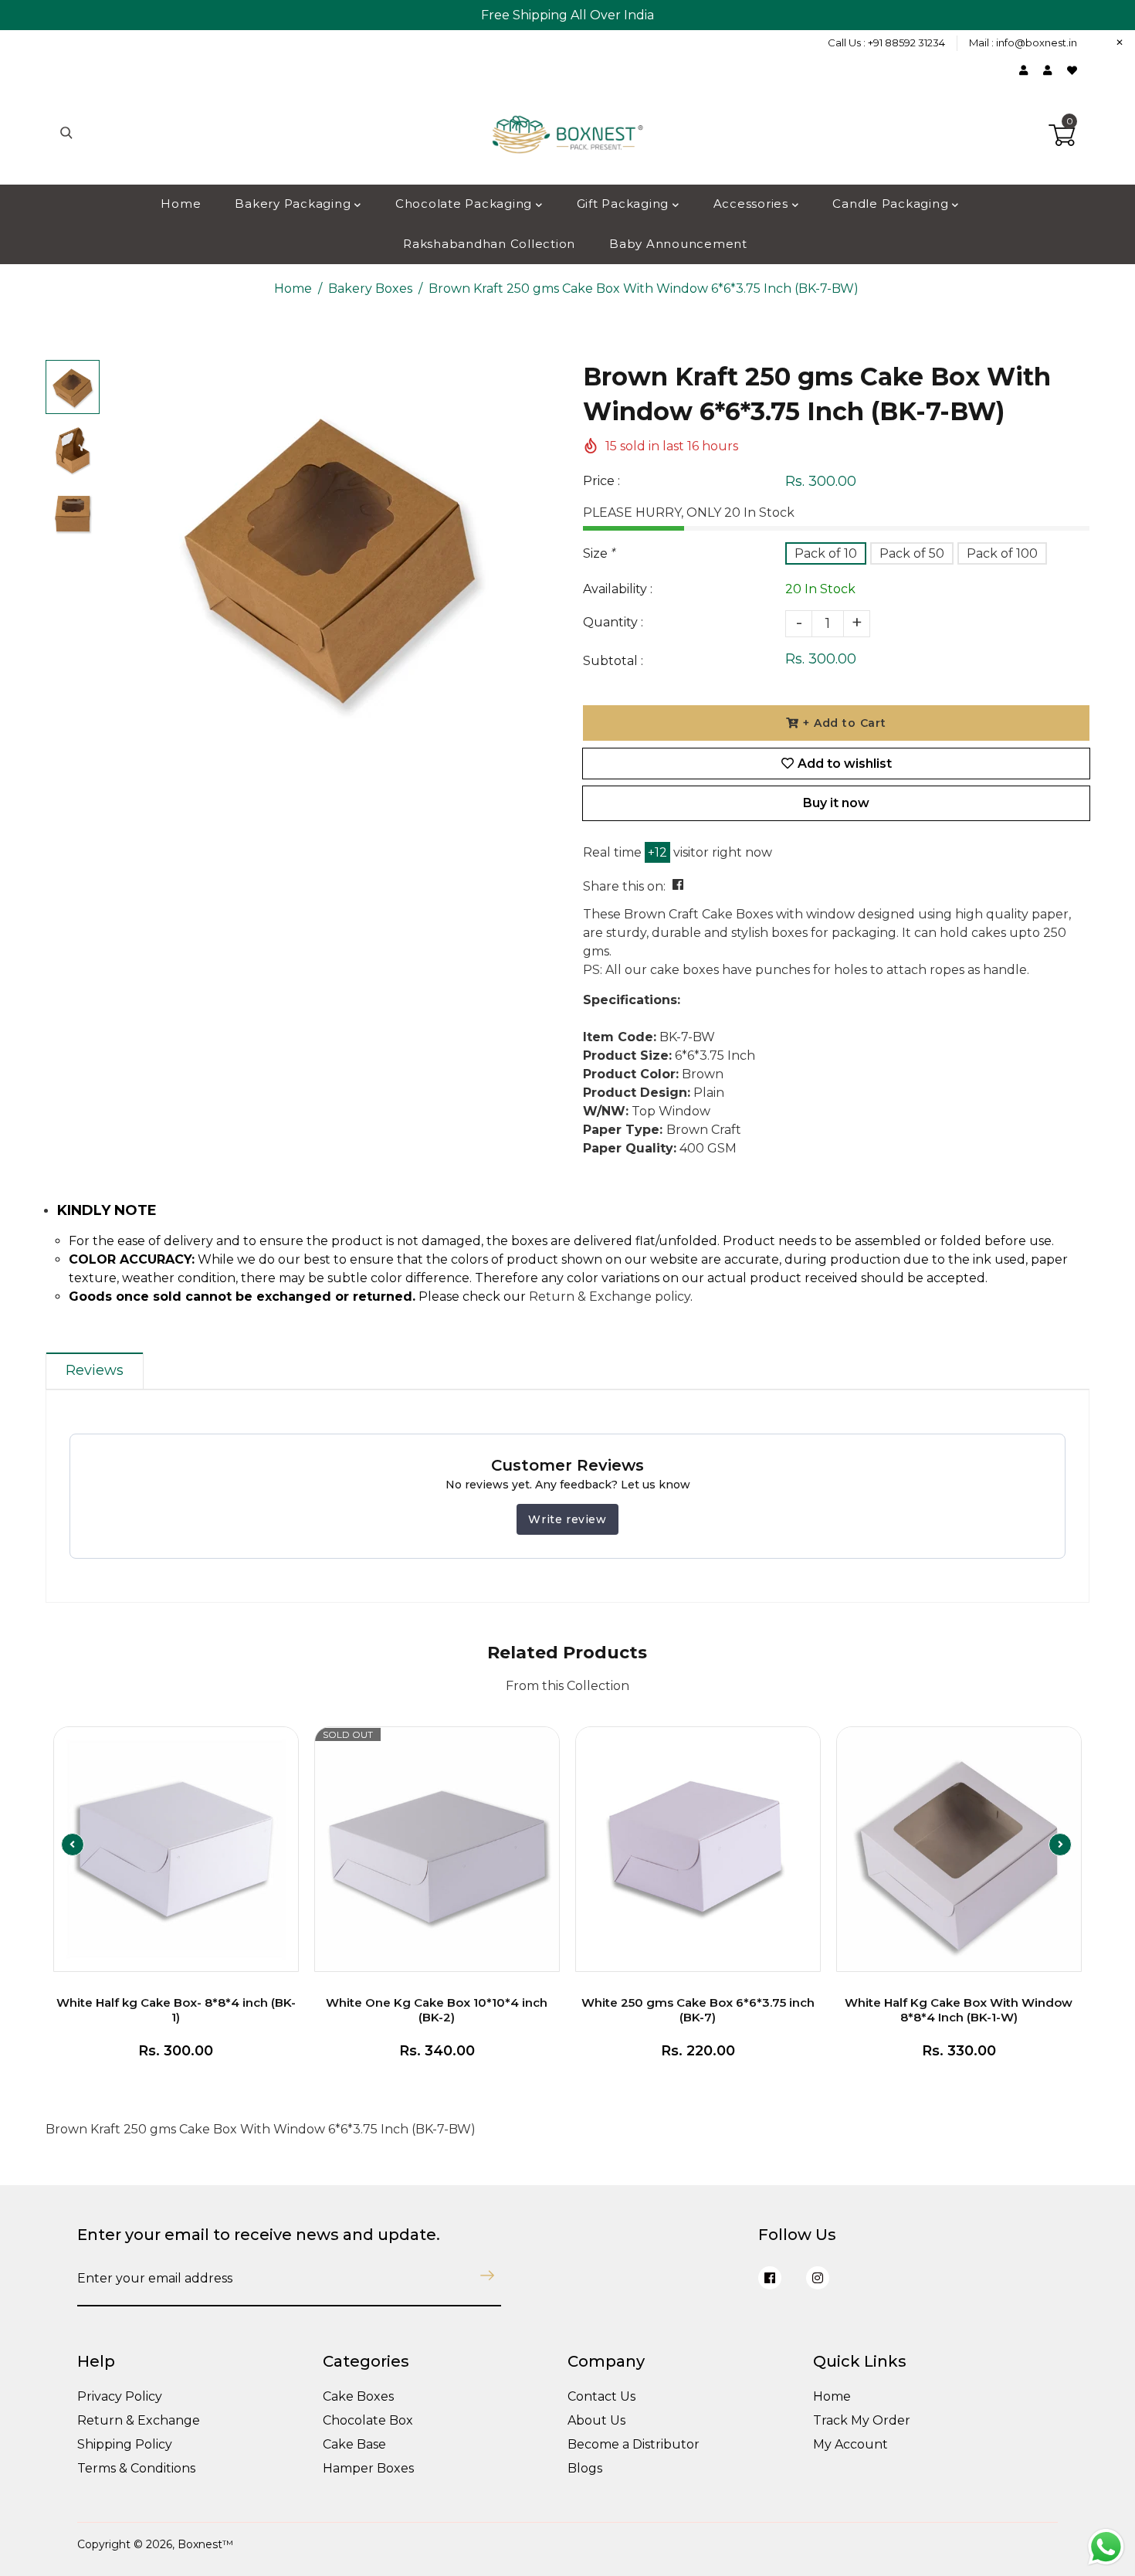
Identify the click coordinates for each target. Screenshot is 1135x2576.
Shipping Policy (125, 2444)
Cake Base (354, 2444)
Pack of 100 (1002, 553)
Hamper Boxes (368, 2468)
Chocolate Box (368, 2420)
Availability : (618, 589)
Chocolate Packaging (466, 204)
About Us (596, 2420)
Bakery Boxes (370, 288)
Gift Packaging (625, 204)
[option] (330, 553)
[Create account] (1051, 70)
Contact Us (601, 2396)
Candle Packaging (892, 204)
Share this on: (624, 886)
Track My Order (862, 2420)
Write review (567, 1519)
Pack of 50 (912, 553)
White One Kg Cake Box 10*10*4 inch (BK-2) (437, 2010)
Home (181, 204)
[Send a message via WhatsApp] (1106, 2547)
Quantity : (613, 622)
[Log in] (1027, 70)
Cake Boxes (358, 2396)
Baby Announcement (678, 244)
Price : (601, 481)
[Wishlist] (1072, 70)
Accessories (753, 204)
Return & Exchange (139, 2420)
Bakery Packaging (295, 204)
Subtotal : (613, 661)
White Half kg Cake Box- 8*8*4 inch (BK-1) (176, 2010)
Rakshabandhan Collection (489, 244)
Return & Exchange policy (610, 1296)
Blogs (585, 2468)
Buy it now (836, 803)
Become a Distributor (634, 2444)
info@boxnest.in (1037, 42)
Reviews (95, 1370)
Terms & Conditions (136, 2468)
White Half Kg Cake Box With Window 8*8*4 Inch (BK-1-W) (959, 2010)
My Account (850, 2444)
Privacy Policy (120, 2396)
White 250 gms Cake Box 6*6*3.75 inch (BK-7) (698, 2010)
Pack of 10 (826, 553)
